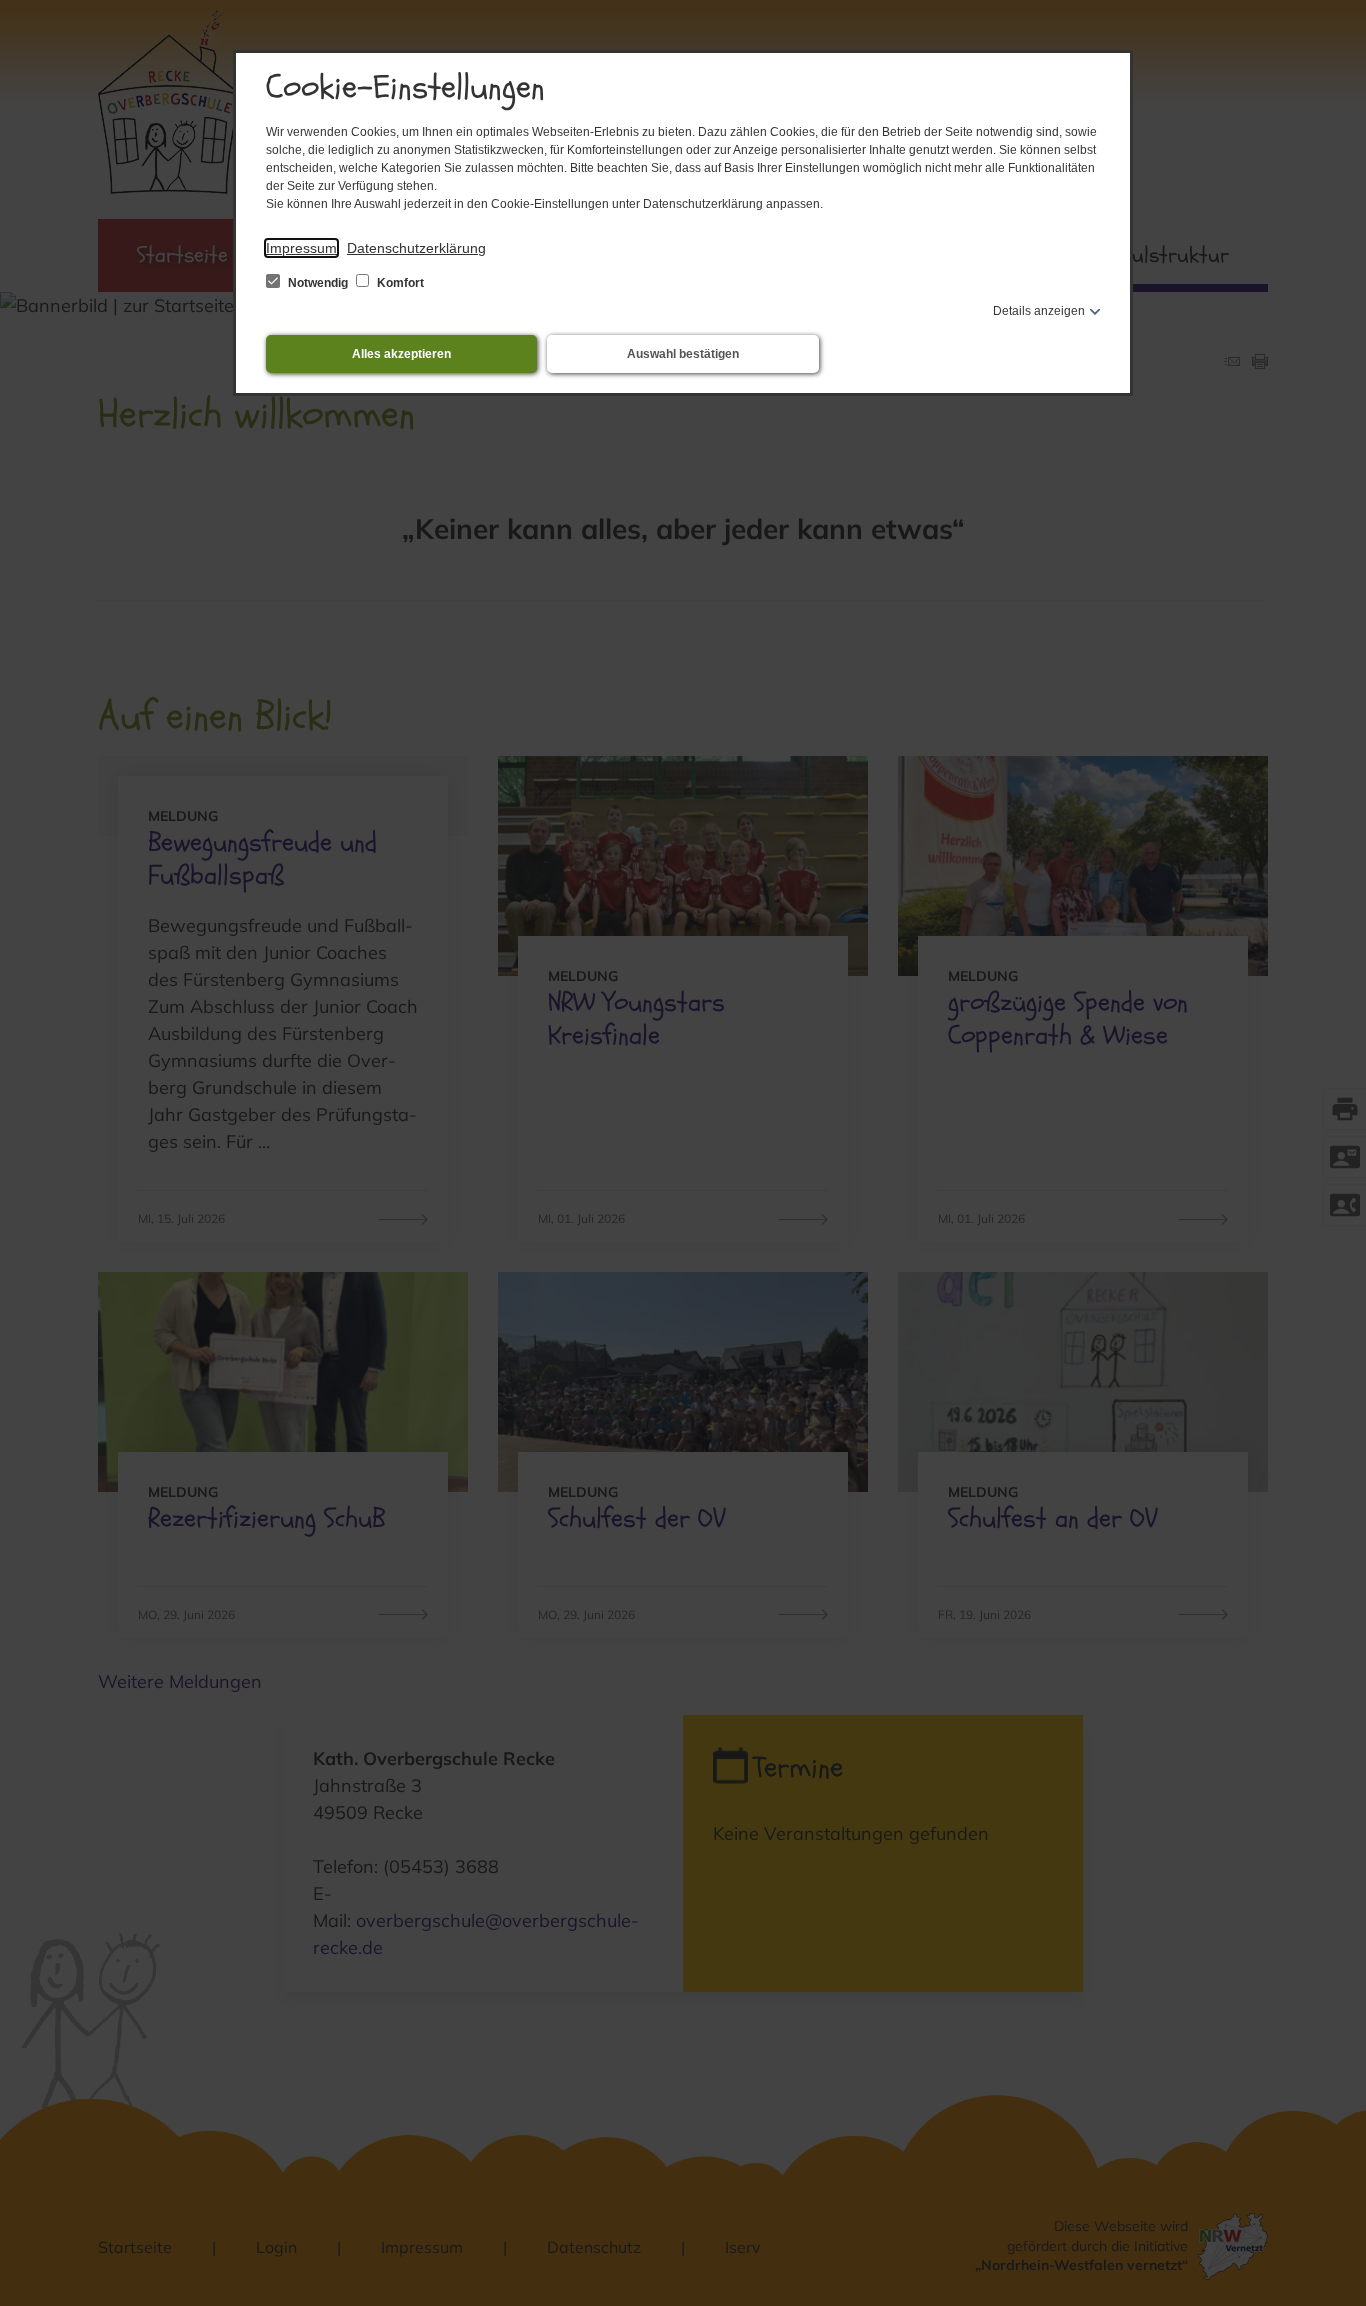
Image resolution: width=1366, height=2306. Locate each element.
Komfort (399, 283)
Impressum (301, 248)
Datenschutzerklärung (416, 248)
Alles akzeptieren (401, 354)
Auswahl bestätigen (683, 354)
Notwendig (318, 283)
